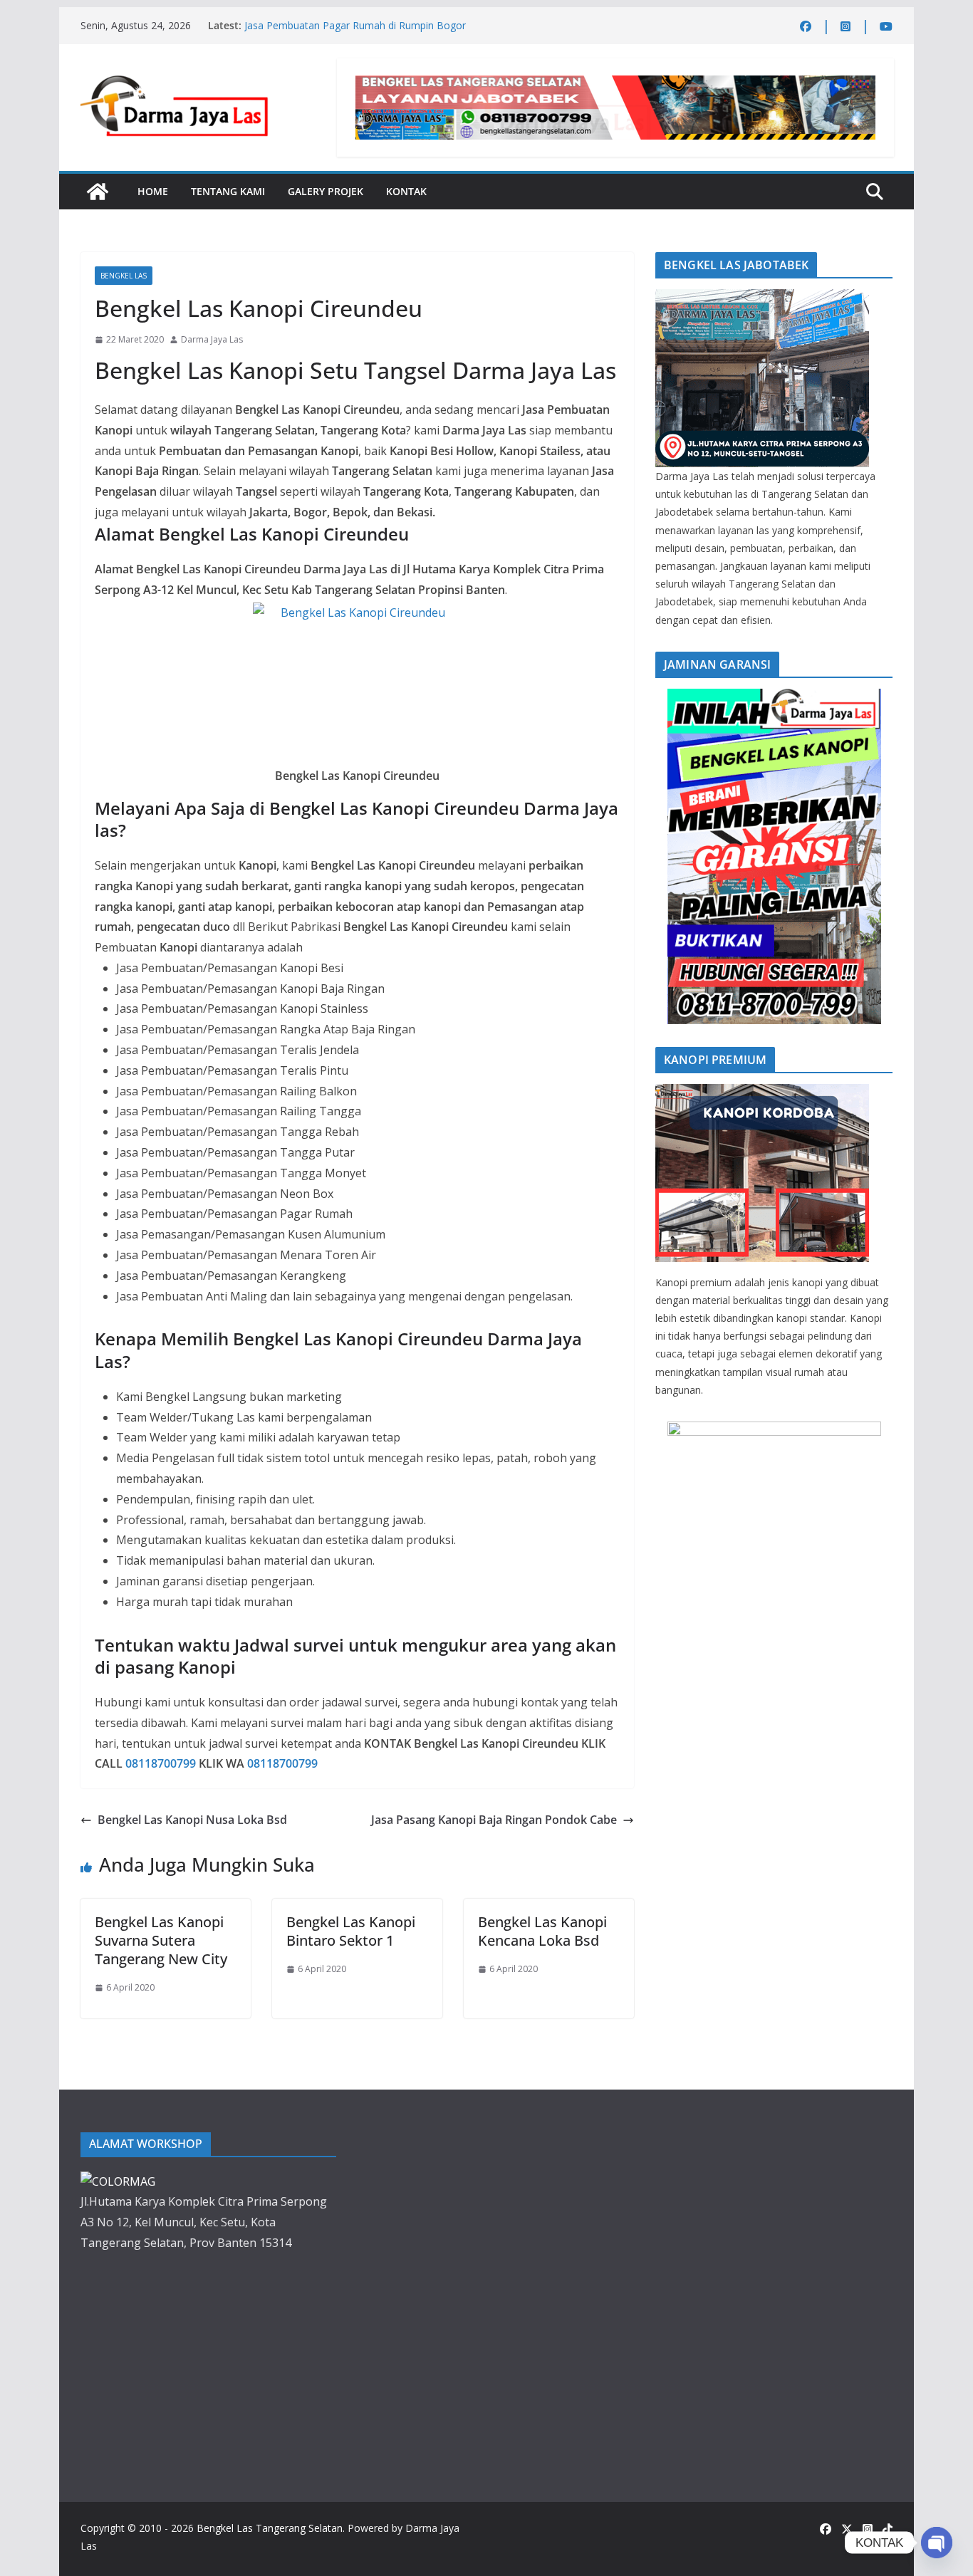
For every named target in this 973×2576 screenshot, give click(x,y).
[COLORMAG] (762, 298)
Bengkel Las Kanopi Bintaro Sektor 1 (351, 1931)
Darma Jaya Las (212, 339)
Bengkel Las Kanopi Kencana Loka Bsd (542, 1931)
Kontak (406, 191)
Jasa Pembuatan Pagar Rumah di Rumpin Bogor (355, 25)
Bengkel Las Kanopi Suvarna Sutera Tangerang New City (161, 1940)
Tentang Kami (228, 191)
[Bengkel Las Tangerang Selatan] (98, 192)
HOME (153, 191)
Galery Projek (326, 191)
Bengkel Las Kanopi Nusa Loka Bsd (192, 1820)
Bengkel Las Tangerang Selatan (270, 2528)
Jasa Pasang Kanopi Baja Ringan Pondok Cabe (494, 1820)
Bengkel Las (124, 276)
